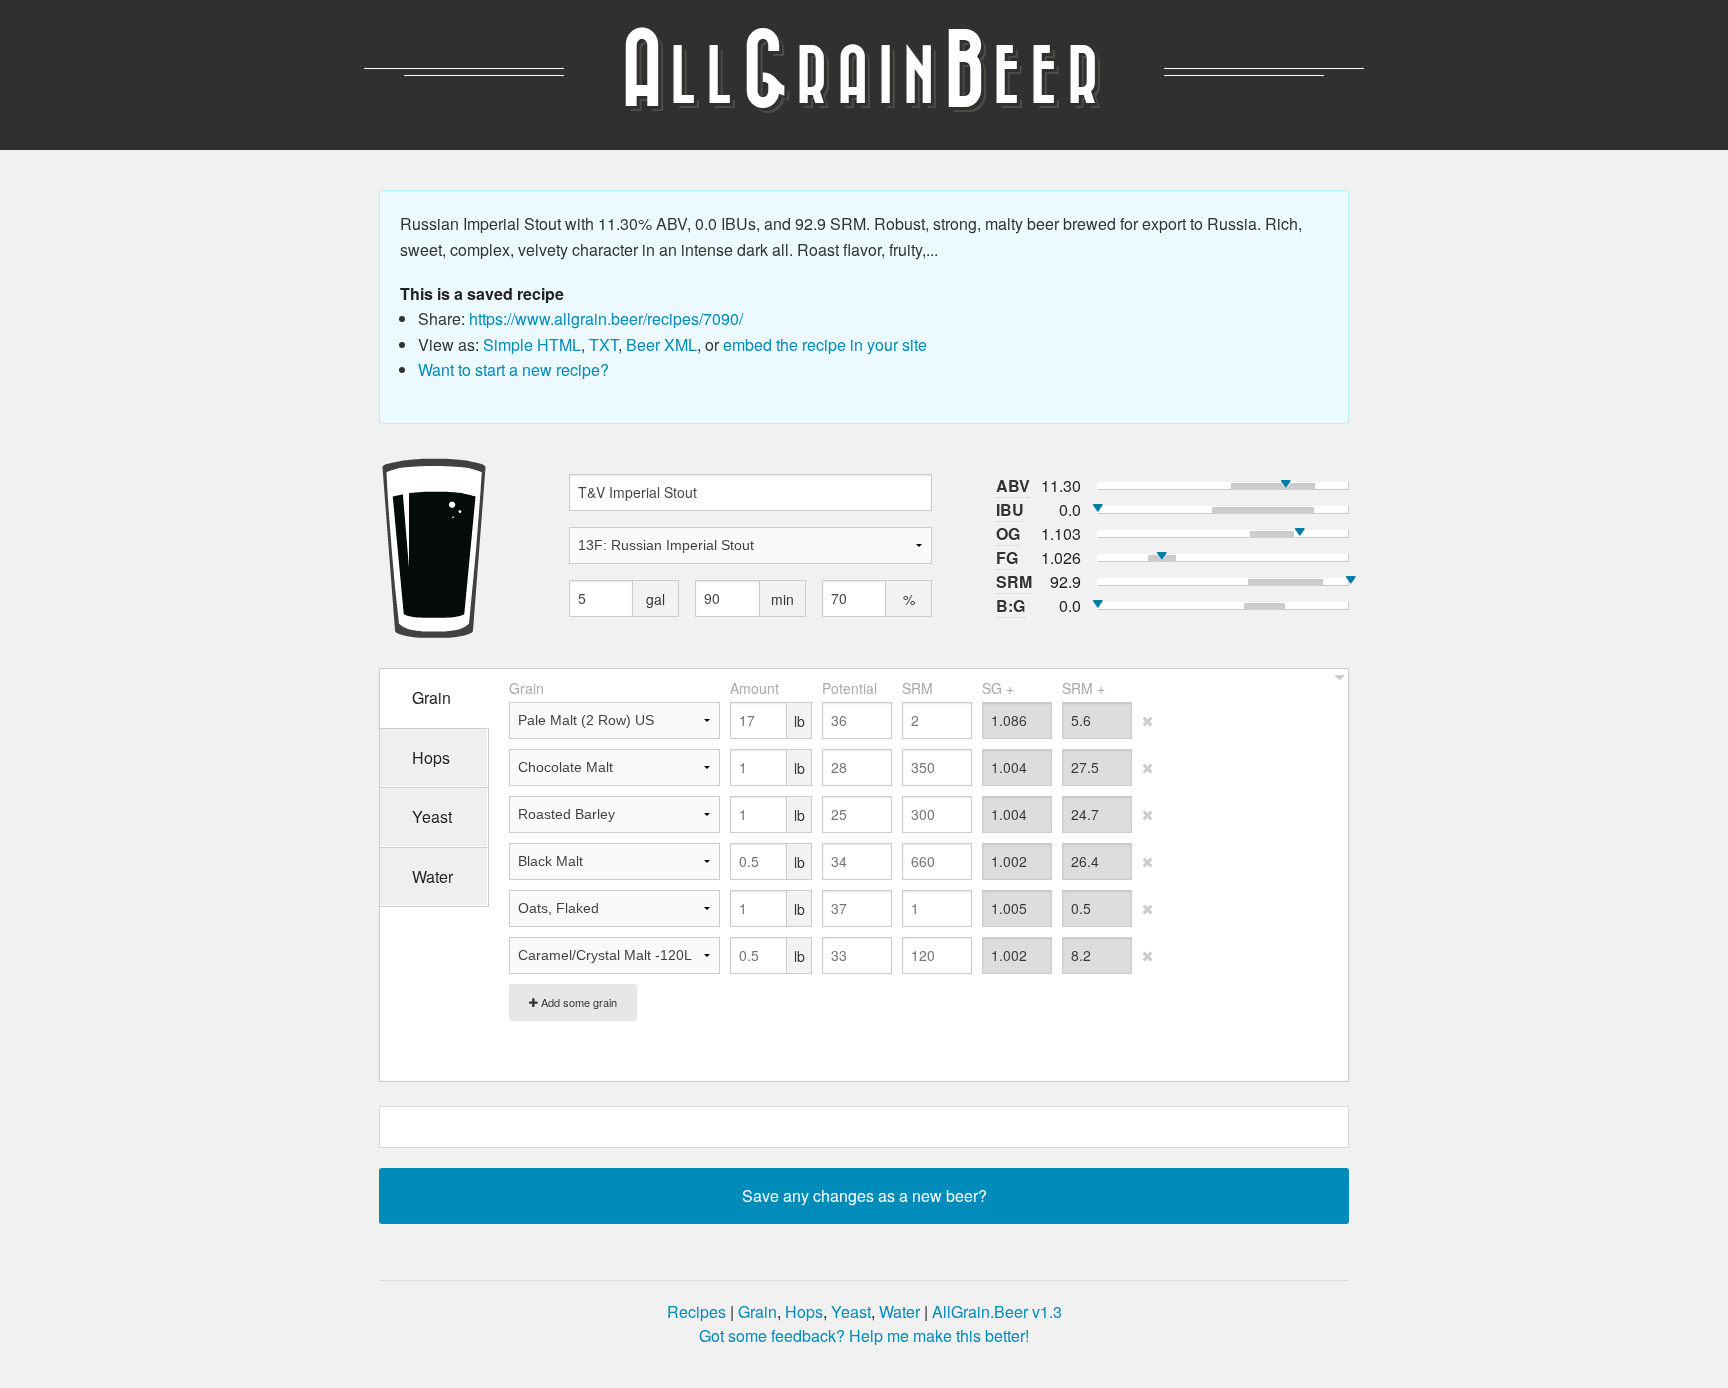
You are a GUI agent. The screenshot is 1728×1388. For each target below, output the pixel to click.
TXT (603, 344)
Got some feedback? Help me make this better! (864, 1335)
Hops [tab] (431, 757)
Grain (757, 1311)
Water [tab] (432, 876)
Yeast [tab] (432, 816)
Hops (804, 1311)
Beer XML (661, 344)
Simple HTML (532, 344)
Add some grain (577, 1002)
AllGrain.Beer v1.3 (997, 1311)
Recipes (696, 1311)
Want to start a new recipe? (513, 369)
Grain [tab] (431, 697)
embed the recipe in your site (825, 344)
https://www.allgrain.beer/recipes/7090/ (606, 318)
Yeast (851, 1311)
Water (899, 1311)
